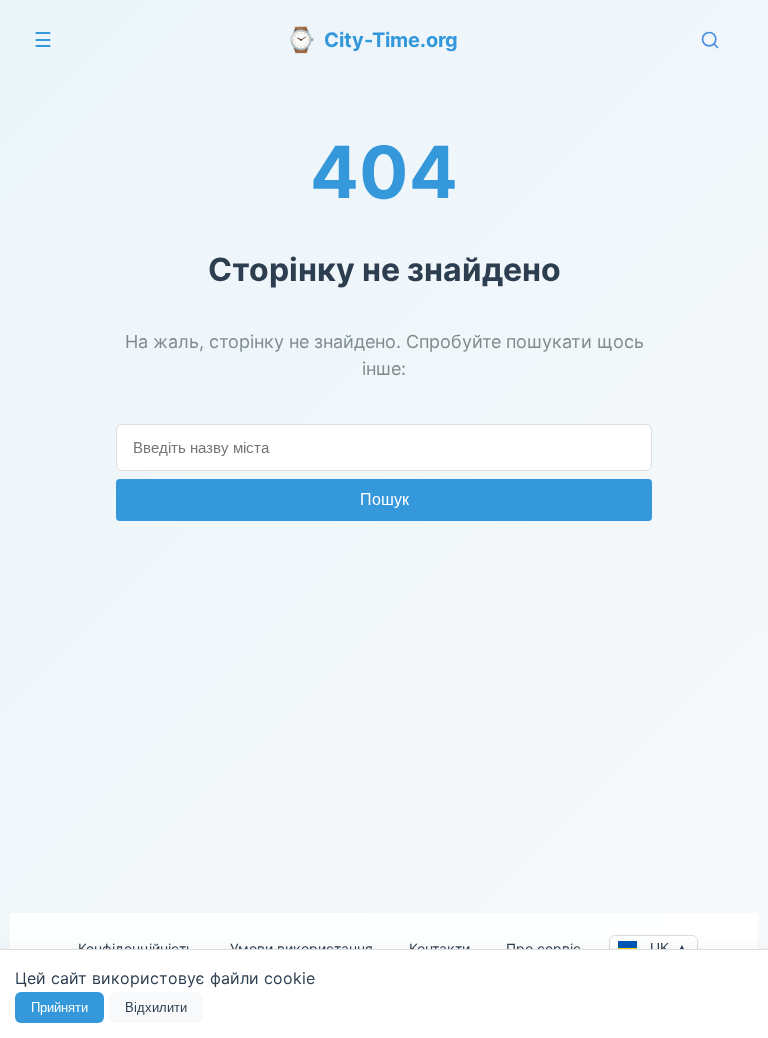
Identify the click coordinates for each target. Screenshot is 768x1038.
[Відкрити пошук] (710, 40)
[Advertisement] (384, 703)
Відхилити (156, 1007)
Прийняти (59, 1007)
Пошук (384, 499)
